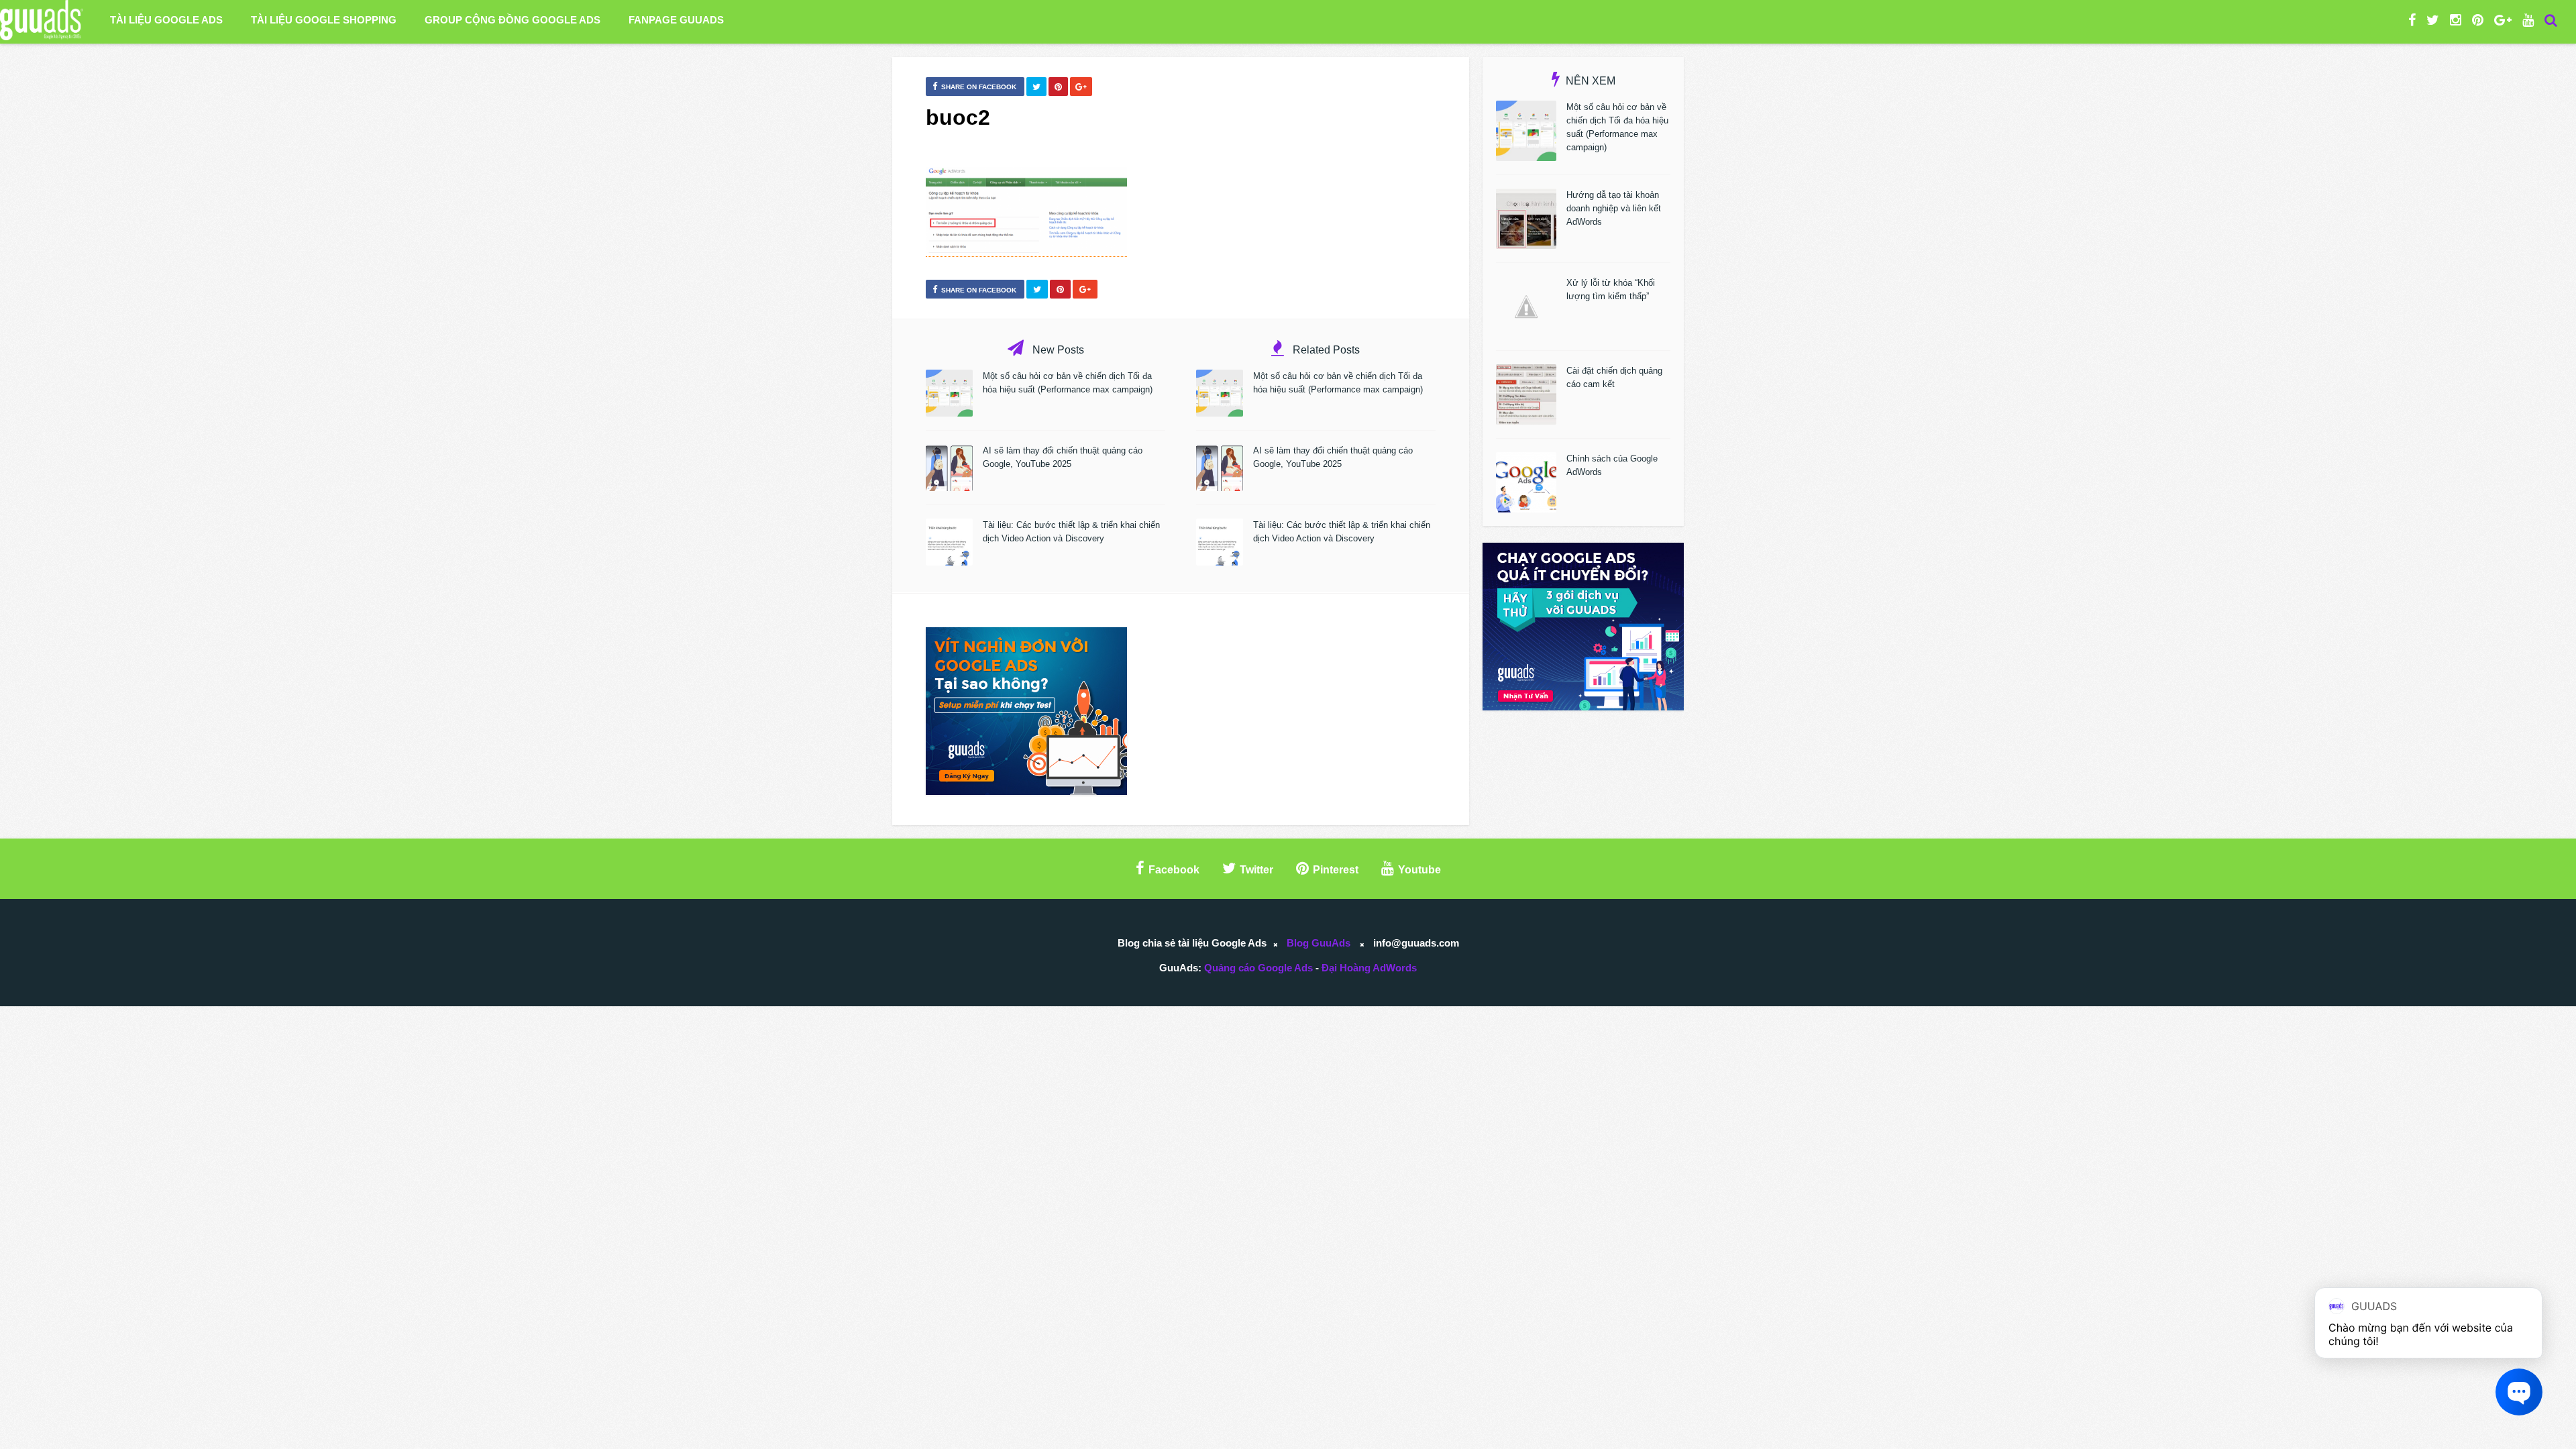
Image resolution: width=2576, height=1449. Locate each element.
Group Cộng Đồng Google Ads (513, 20)
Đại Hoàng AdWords (1369, 968)
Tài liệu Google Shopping (324, 20)
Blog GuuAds (1319, 943)
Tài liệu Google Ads (166, 20)
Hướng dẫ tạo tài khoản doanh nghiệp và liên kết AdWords (1614, 208)
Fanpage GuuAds (676, 20)
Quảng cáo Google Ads (1258, 968)
